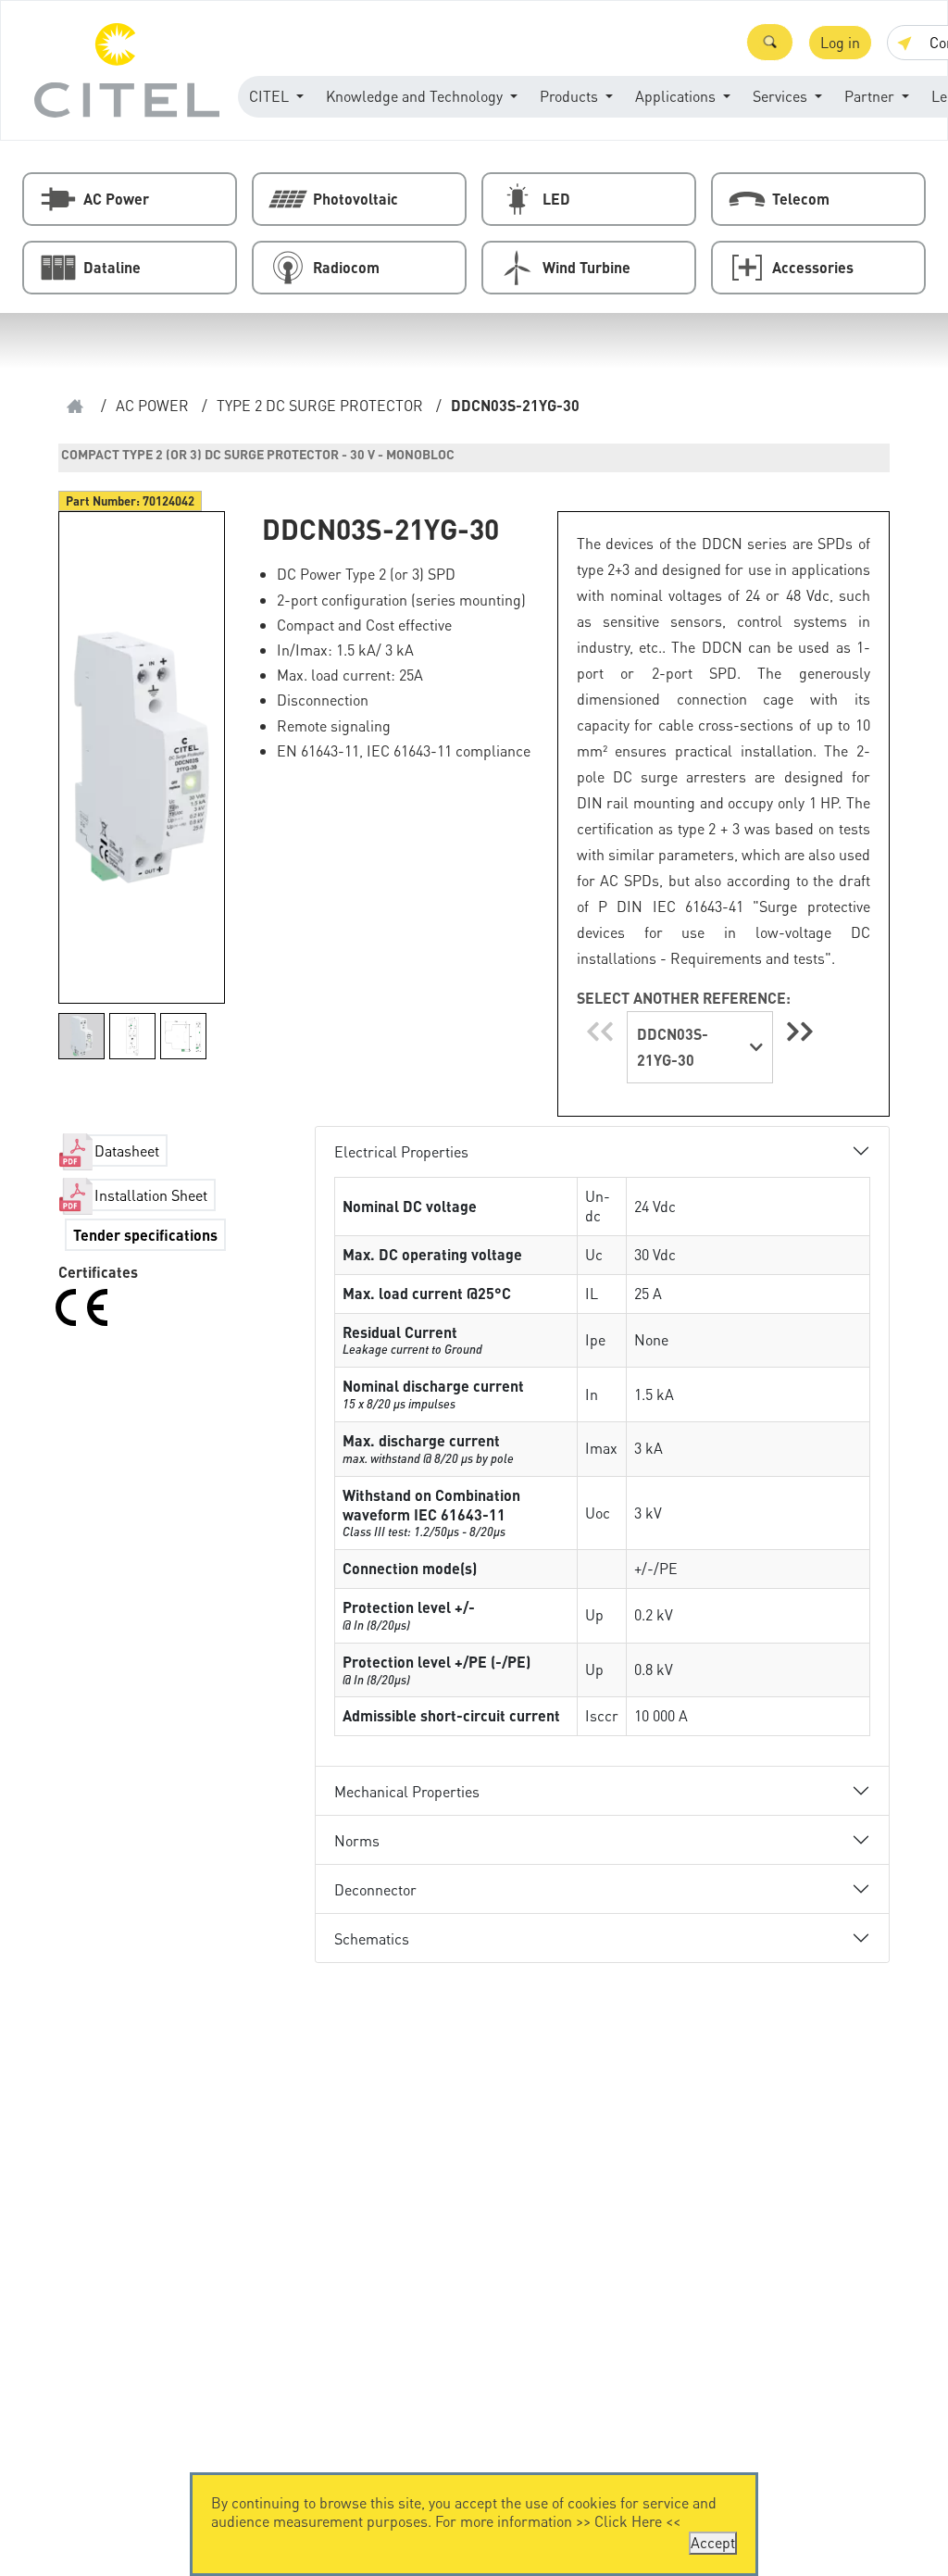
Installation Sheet (151, 1195)
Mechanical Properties (407, 1791)
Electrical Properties (401, 1151)
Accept (713, 2542)
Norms (357, 1840)
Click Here (628, 2521)
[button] (770, 42)
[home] (75, 406)
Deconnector (375, 1889)
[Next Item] (800, 1031)
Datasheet (127, 1150)
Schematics (372, 1938)
